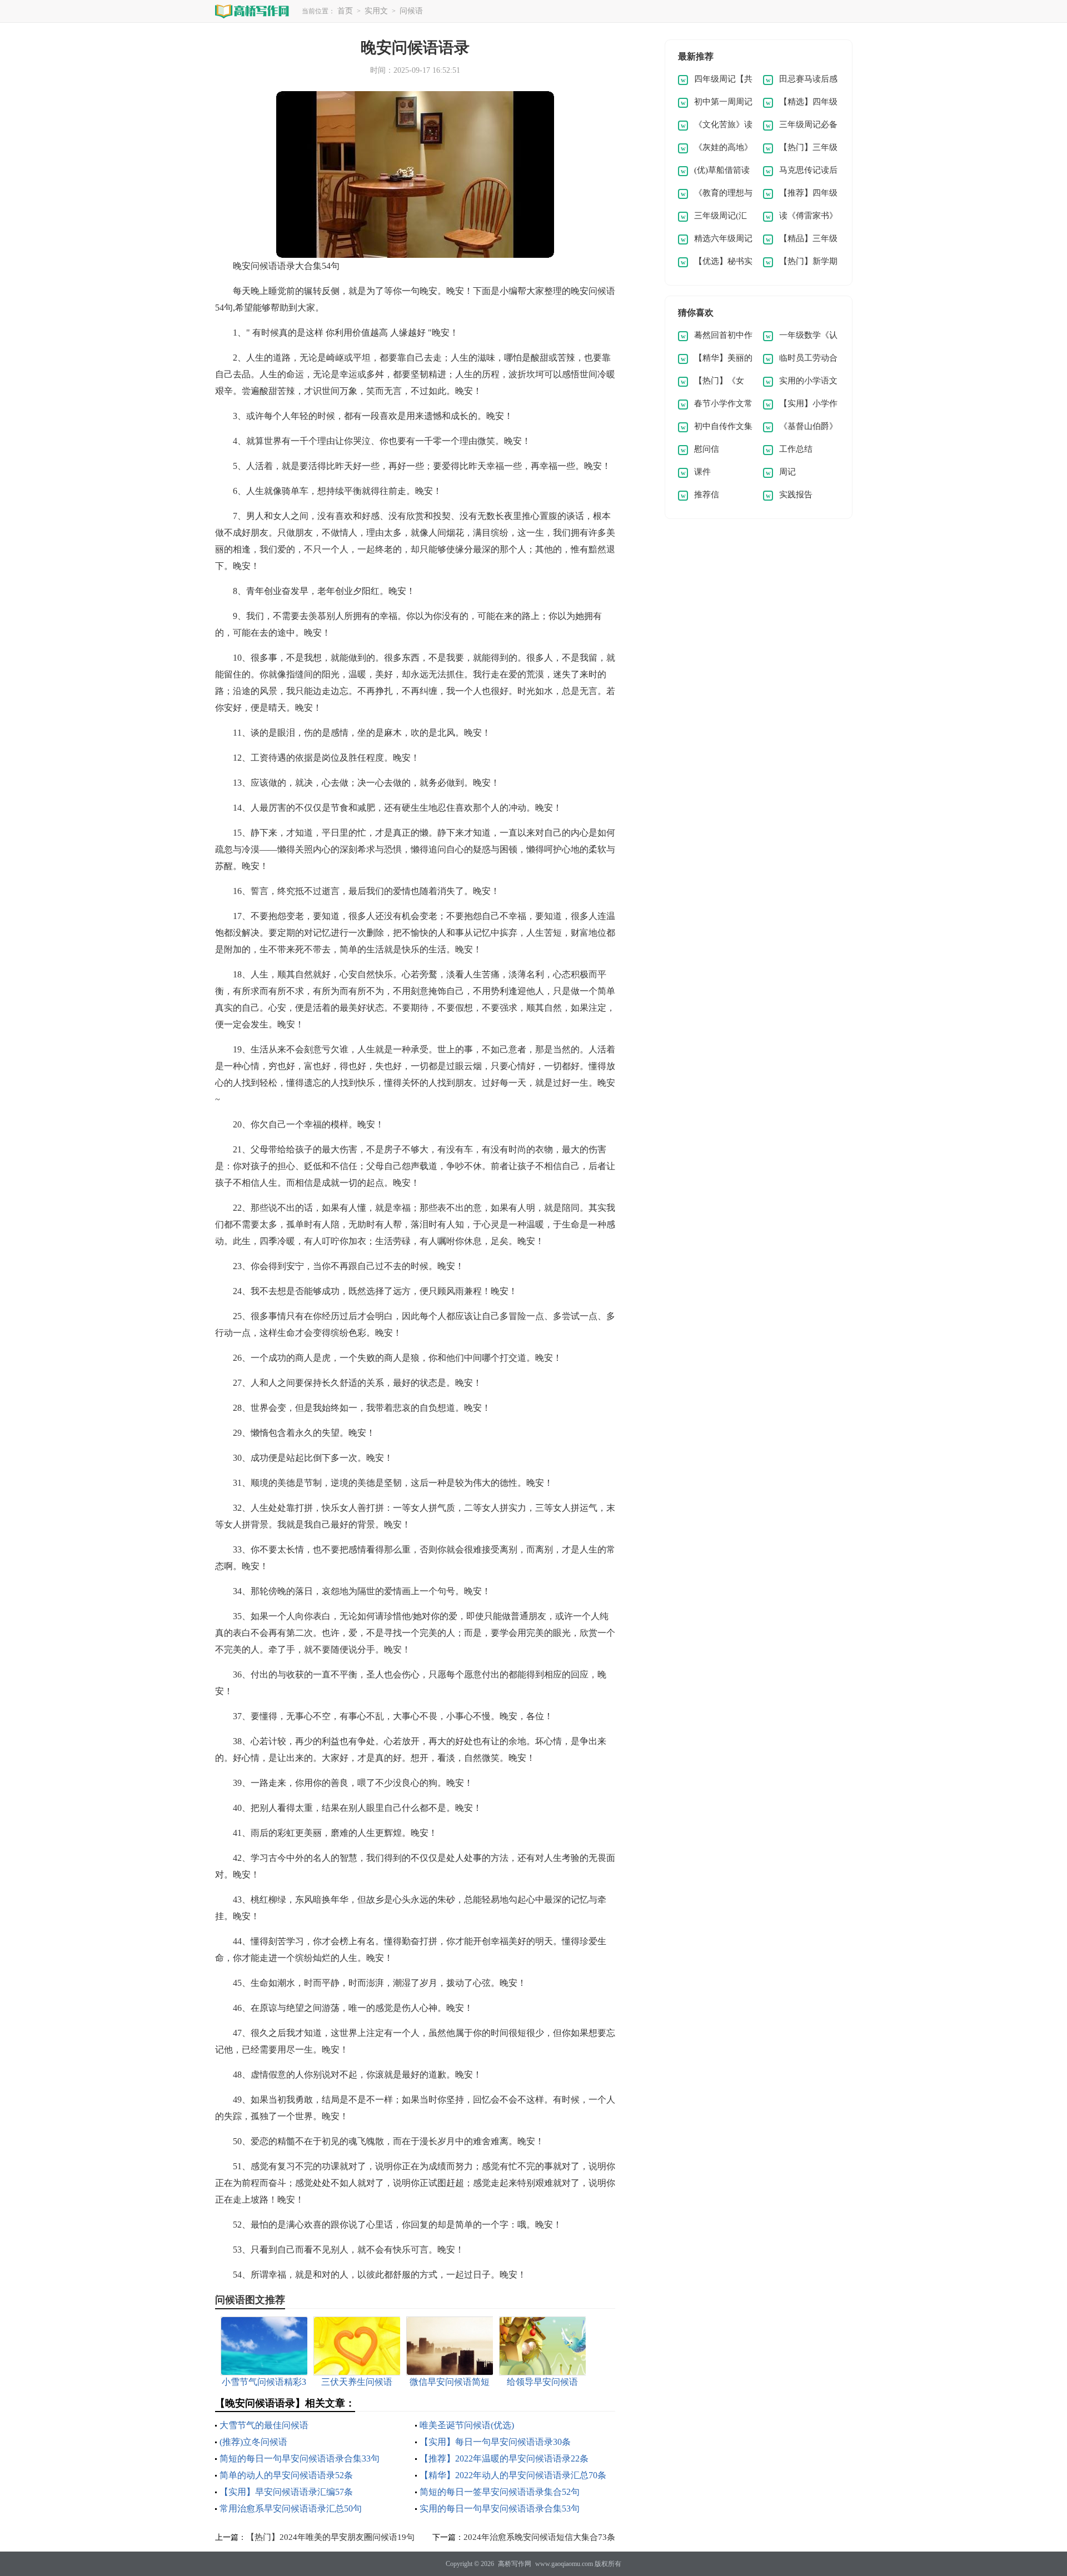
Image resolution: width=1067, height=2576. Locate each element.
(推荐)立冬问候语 (253, 2442)
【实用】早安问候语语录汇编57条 (286, 2492)
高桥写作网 (515, 2564)
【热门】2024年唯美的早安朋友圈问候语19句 (330, 2537)
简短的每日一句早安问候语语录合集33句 (300, 2458)
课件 (702, 472)
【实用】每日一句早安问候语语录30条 (495, 2442)
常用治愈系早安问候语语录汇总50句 (291, 2508)
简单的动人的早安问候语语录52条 (286, 2475)
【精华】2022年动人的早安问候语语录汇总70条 (513, 2475)
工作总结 (796, 449)
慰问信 (707, 449)
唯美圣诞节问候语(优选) (467, 2425)
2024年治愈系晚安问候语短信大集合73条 (539, 2537)
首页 (345, 11)
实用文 (376, 11)
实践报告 (796, 495)
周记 (787, 472)
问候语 (411, 11)
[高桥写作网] (252, 11)
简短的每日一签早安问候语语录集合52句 (500, 2492)
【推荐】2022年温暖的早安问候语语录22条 (504, 2458)
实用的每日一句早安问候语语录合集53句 (500, 2508)
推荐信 (707, 495)
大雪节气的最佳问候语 (264, 2425)
